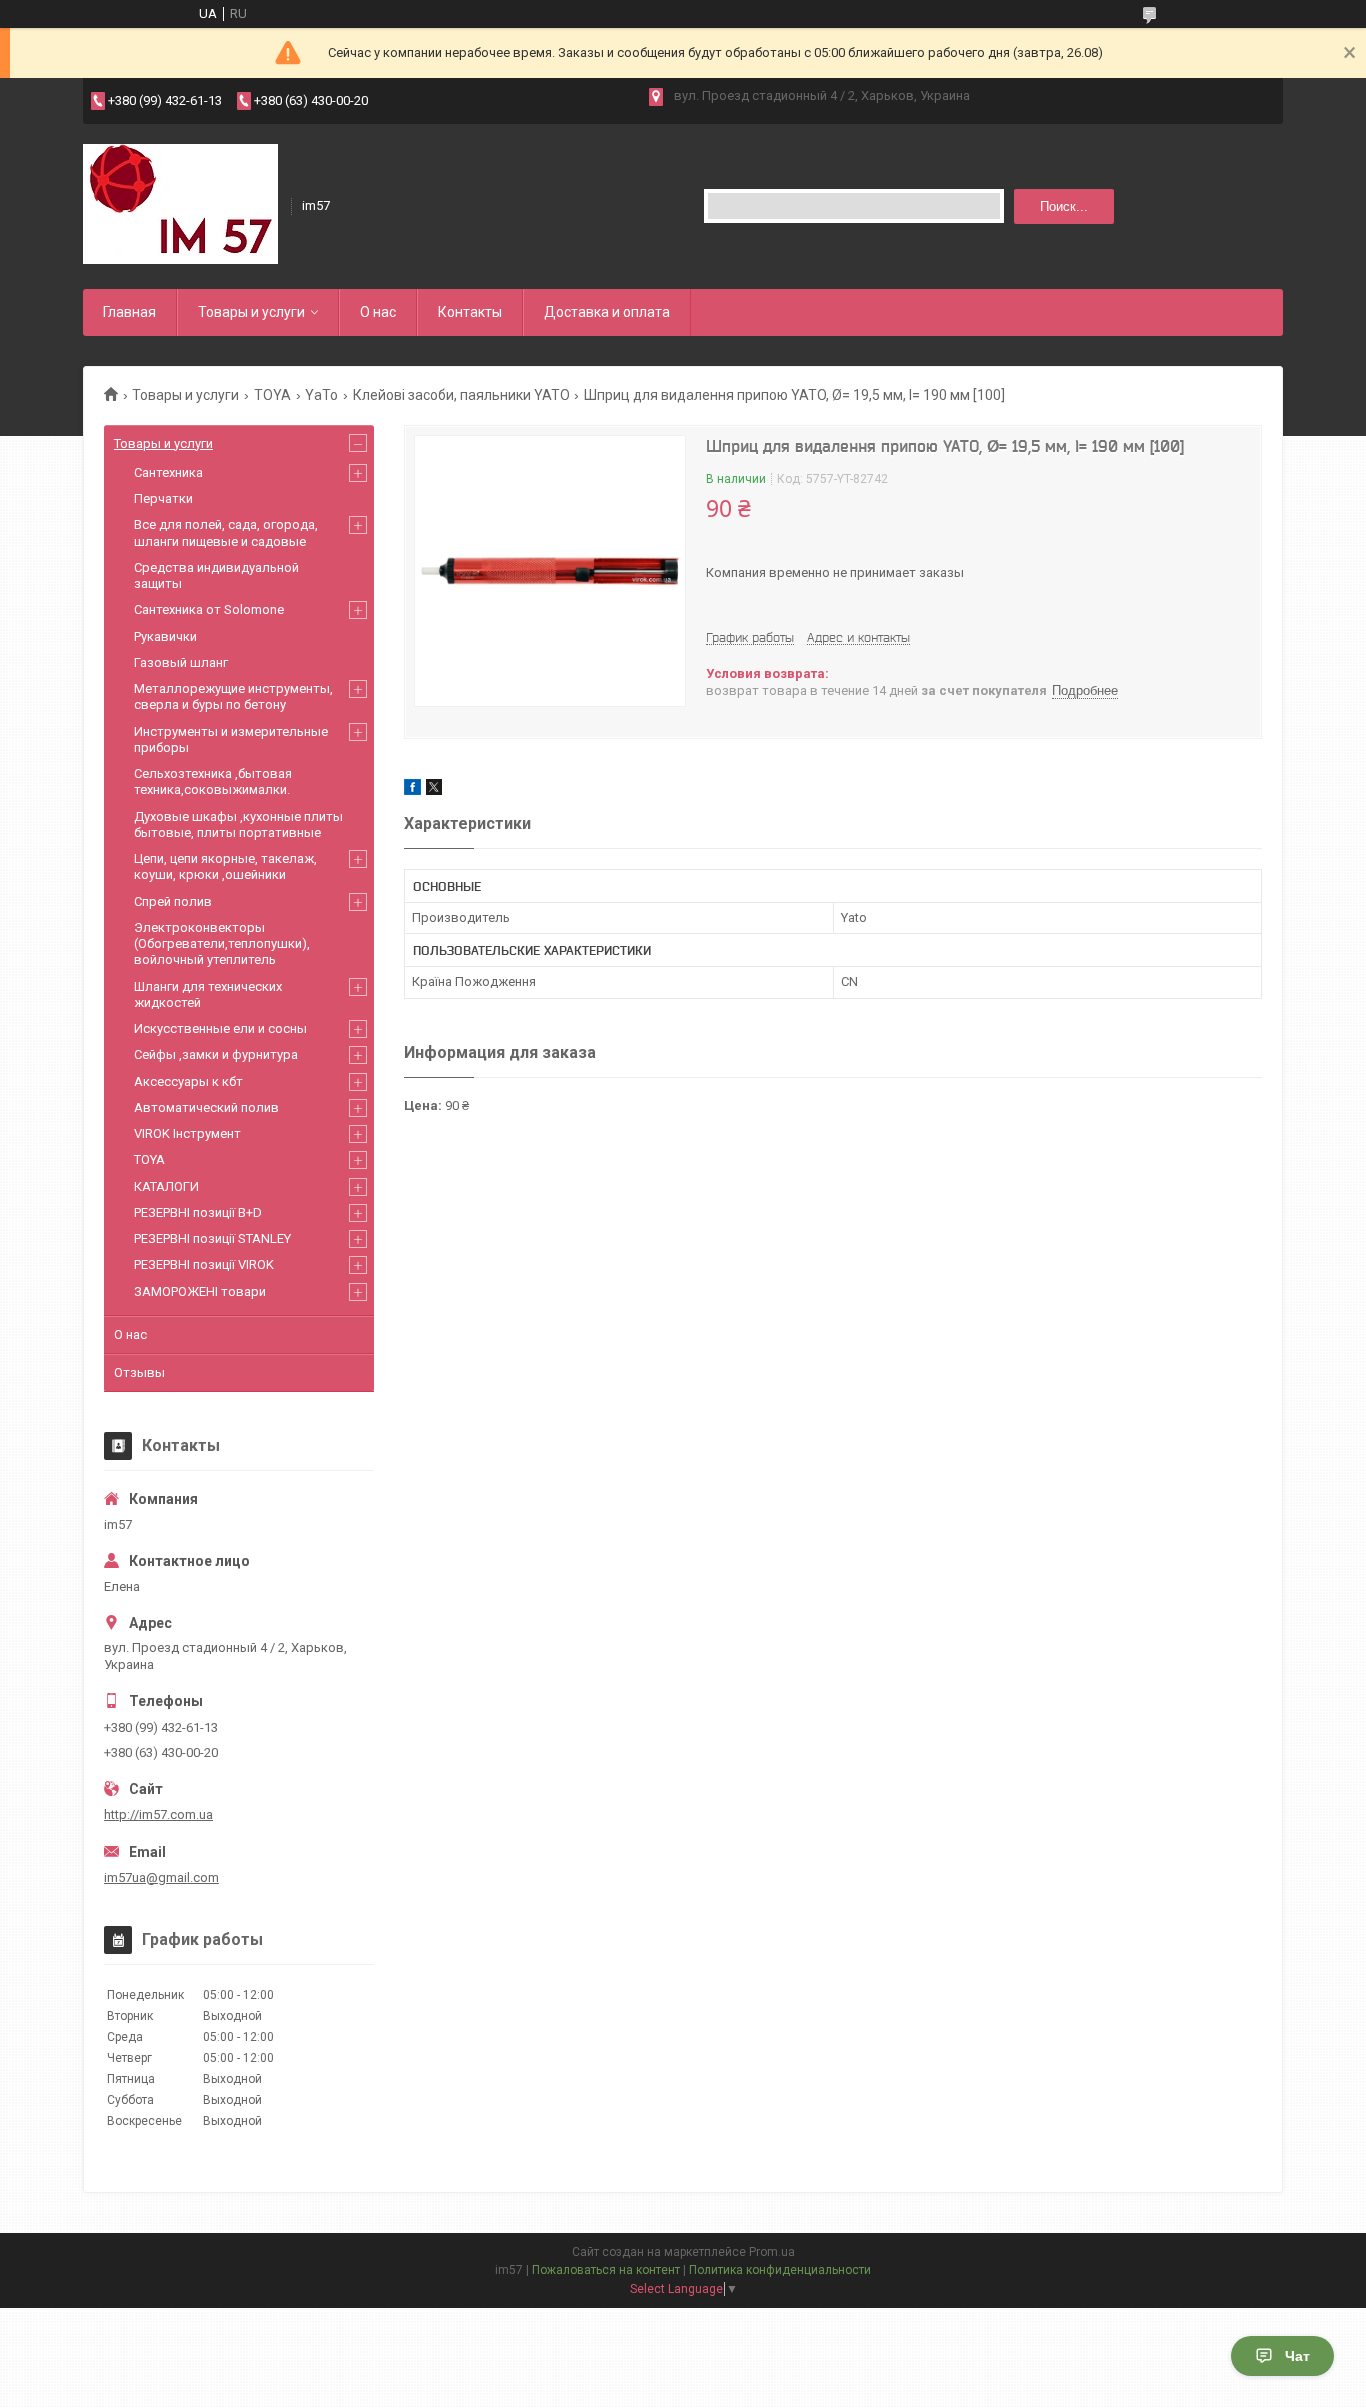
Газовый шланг (181, 662)
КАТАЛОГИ (166, 1186)
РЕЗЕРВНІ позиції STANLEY (212, 1238)
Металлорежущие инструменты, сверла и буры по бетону (233, 696)
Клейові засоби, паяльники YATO (461, 395)
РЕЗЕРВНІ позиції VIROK (204, 1264)
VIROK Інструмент (187, 1133)
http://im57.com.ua (158, 1814)
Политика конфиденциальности (780, 2270)
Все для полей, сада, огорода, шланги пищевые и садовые (226, 532)
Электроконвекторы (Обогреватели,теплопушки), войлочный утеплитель (222, 944)
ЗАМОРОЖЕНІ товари (200, 1291)
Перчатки (163, 498)
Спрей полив (173, 901)
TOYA (272, 395)
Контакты (470, 312)
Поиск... (1064, 206)
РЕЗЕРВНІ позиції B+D (198, 1212)
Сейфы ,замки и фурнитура (216, 1054)
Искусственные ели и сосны (220, 1028)
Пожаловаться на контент (606, 2270)
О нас (378, 312)
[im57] (180, 204)
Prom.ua (772, 2252)
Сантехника (168, 472)
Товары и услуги (251, 312)
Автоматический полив (206, 1107)
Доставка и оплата (607, 312)
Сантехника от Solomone (209, 609)
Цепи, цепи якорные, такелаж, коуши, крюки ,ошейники (225, 866)
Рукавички (165, 636)
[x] (434, 790)
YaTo (321, 395)
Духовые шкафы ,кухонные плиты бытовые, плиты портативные (238, 824)
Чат (1297, 2356)
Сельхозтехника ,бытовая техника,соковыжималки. (213, 781)
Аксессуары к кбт (188, 1081)
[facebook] (412, 790)
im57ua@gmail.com (161, 1877)
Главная (129, 312)
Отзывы (139, 1372)
